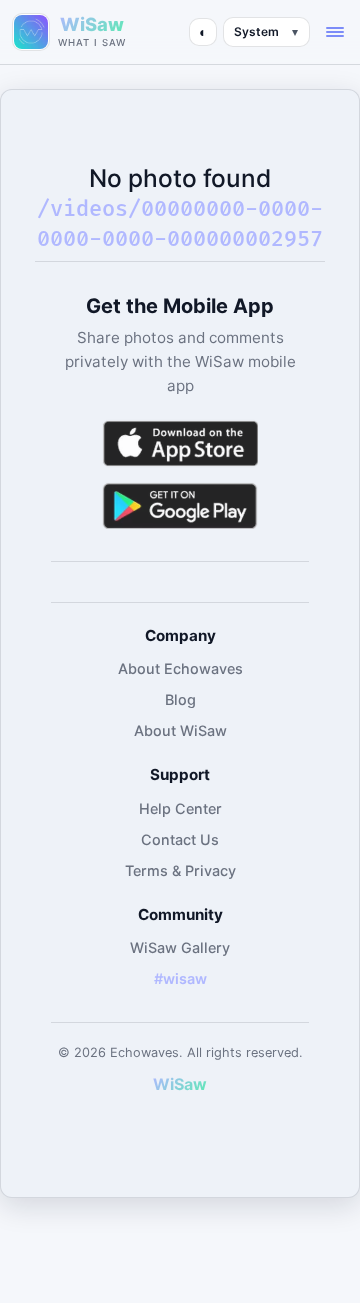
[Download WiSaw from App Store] (180, 443)
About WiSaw (180, 730)
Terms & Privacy (180, 870)
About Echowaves (180, 668)
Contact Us (180, 839)
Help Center (180, 808)
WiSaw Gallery (180, 947)
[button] (335, 32)
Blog (180, 699)
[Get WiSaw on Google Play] (180, 505)
